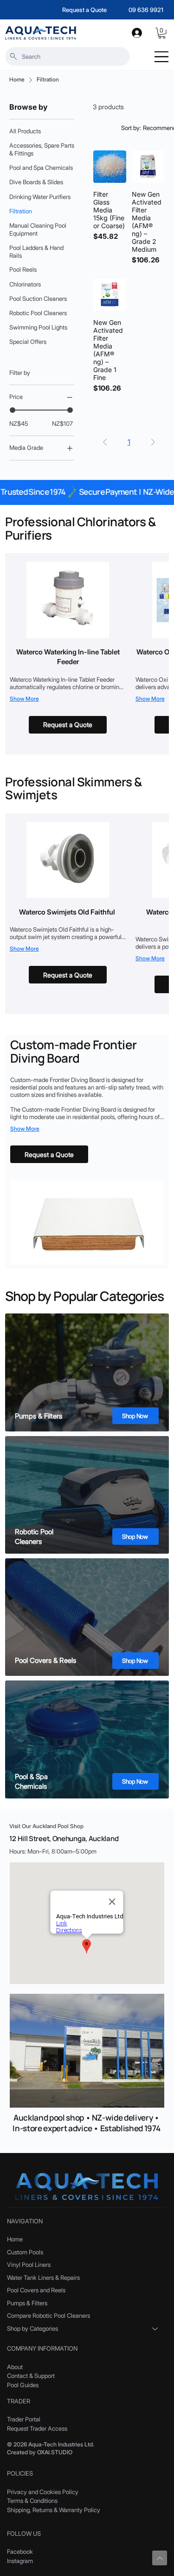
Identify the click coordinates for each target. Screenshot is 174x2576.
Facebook (20, 2551)
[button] (162, 33)
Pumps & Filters (27, 2303)
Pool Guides (23, 2385)
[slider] (13, 410)
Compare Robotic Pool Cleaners (48, 2315)
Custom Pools (25, 2252)
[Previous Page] (105, 442)
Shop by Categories (32, 2328)
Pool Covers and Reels (36, 2290)
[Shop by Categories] (155, 2329)
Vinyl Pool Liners (29, 2265)
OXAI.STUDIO (55, 2452)
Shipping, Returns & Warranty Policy (54, 2510)
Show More (24, 699)
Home (15, 2239)
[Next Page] (153, 442)
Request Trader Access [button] (37, 2428)
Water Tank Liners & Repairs (43, 2277)
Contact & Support (31, 2376)
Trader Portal (24, 2419)
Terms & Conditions (32, 2501)
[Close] (160, 2558)
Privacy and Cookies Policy (43, 2492)
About (15, 2367)
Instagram (20, 2561)
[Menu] (162, 57)
